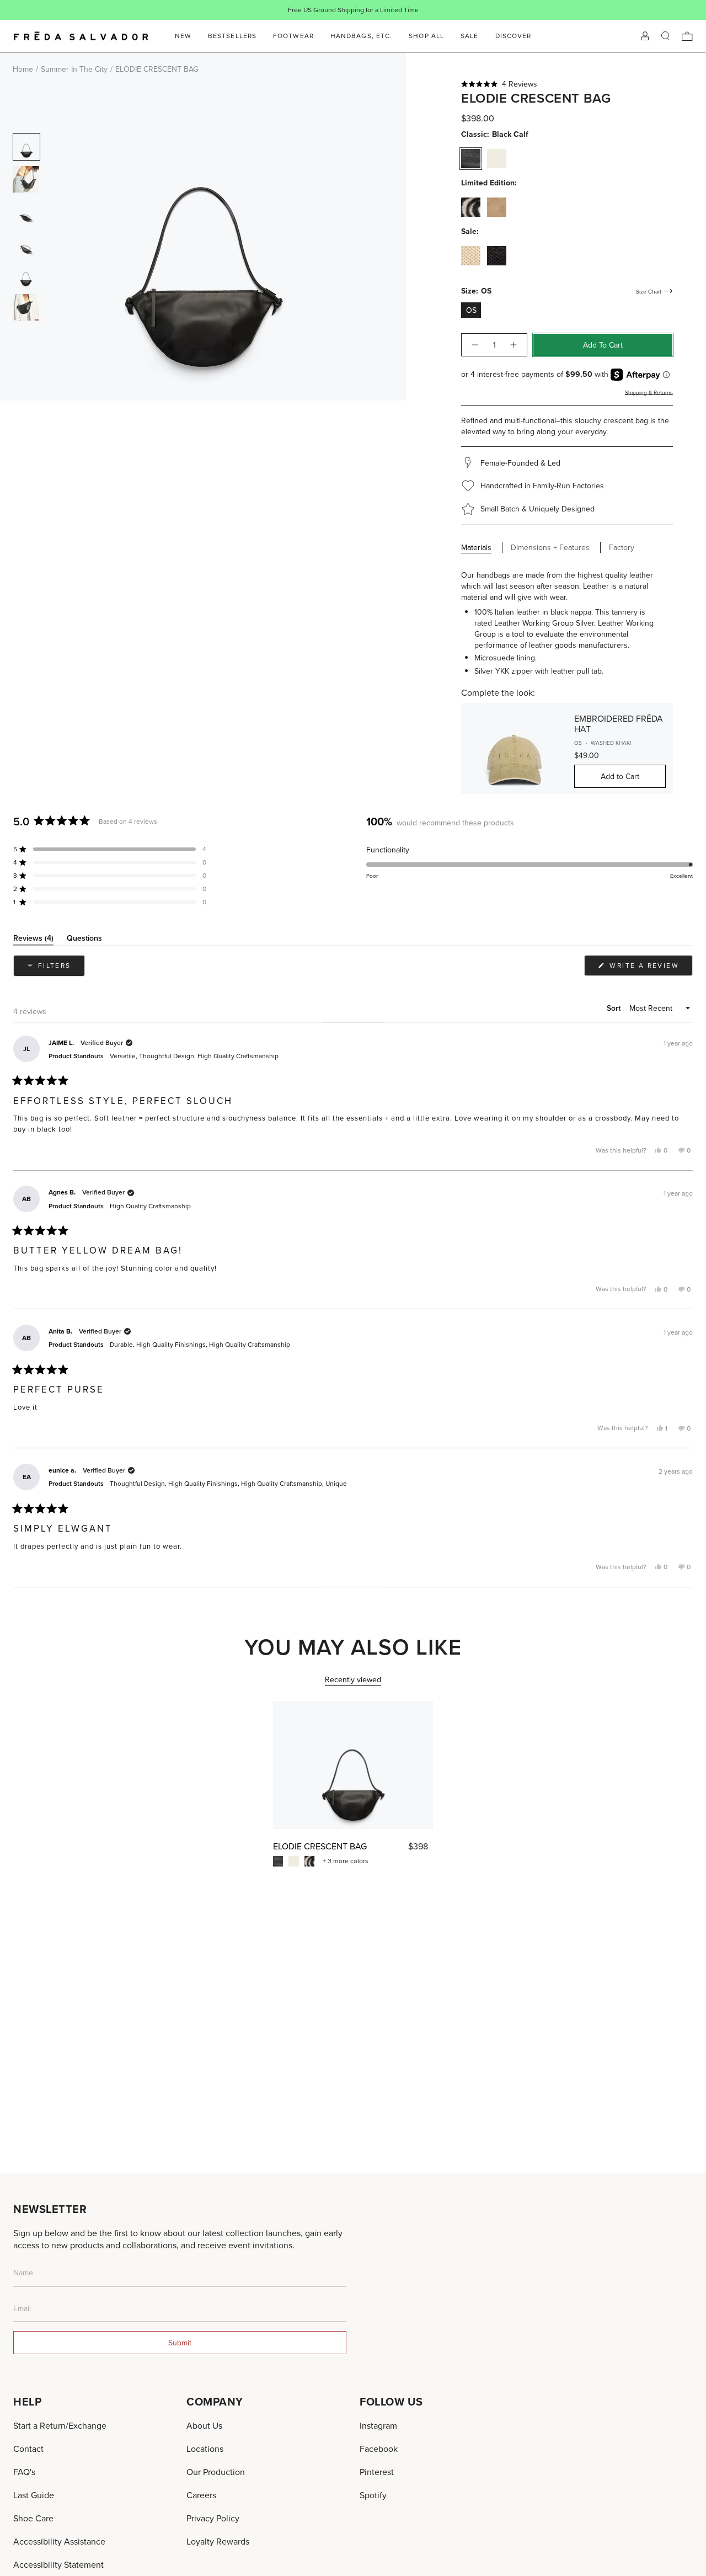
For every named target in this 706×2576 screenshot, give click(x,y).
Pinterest (377, 2472)
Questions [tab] (84, 940)
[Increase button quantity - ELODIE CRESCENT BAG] (514, 345)
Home (23, 69)
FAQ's (24, 2472)
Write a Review (650, 968)
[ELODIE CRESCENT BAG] (353, 1765)
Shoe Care (33, 2518)
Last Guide (34, 2495)
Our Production (216, 2472)
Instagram (378, 2425)
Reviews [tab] (33, 940)
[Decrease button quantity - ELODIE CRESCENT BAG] (474, 345)
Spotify (373, 2495)
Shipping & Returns (649, 392)
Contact (28, 2449)
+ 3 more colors (346, 1861)
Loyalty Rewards (218, 2541)
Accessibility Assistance (59, 2541)
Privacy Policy (213, 2518)
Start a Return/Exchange (60, 2425)
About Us (204, 2425)
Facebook (379, 2449)
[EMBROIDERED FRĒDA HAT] (514, 748)
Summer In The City (74, 69)
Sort (615, 1008)
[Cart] (687, 36)
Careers (201, 2495)
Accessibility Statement (58, 2564)
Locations (205, 2449)
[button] (567, 84)
